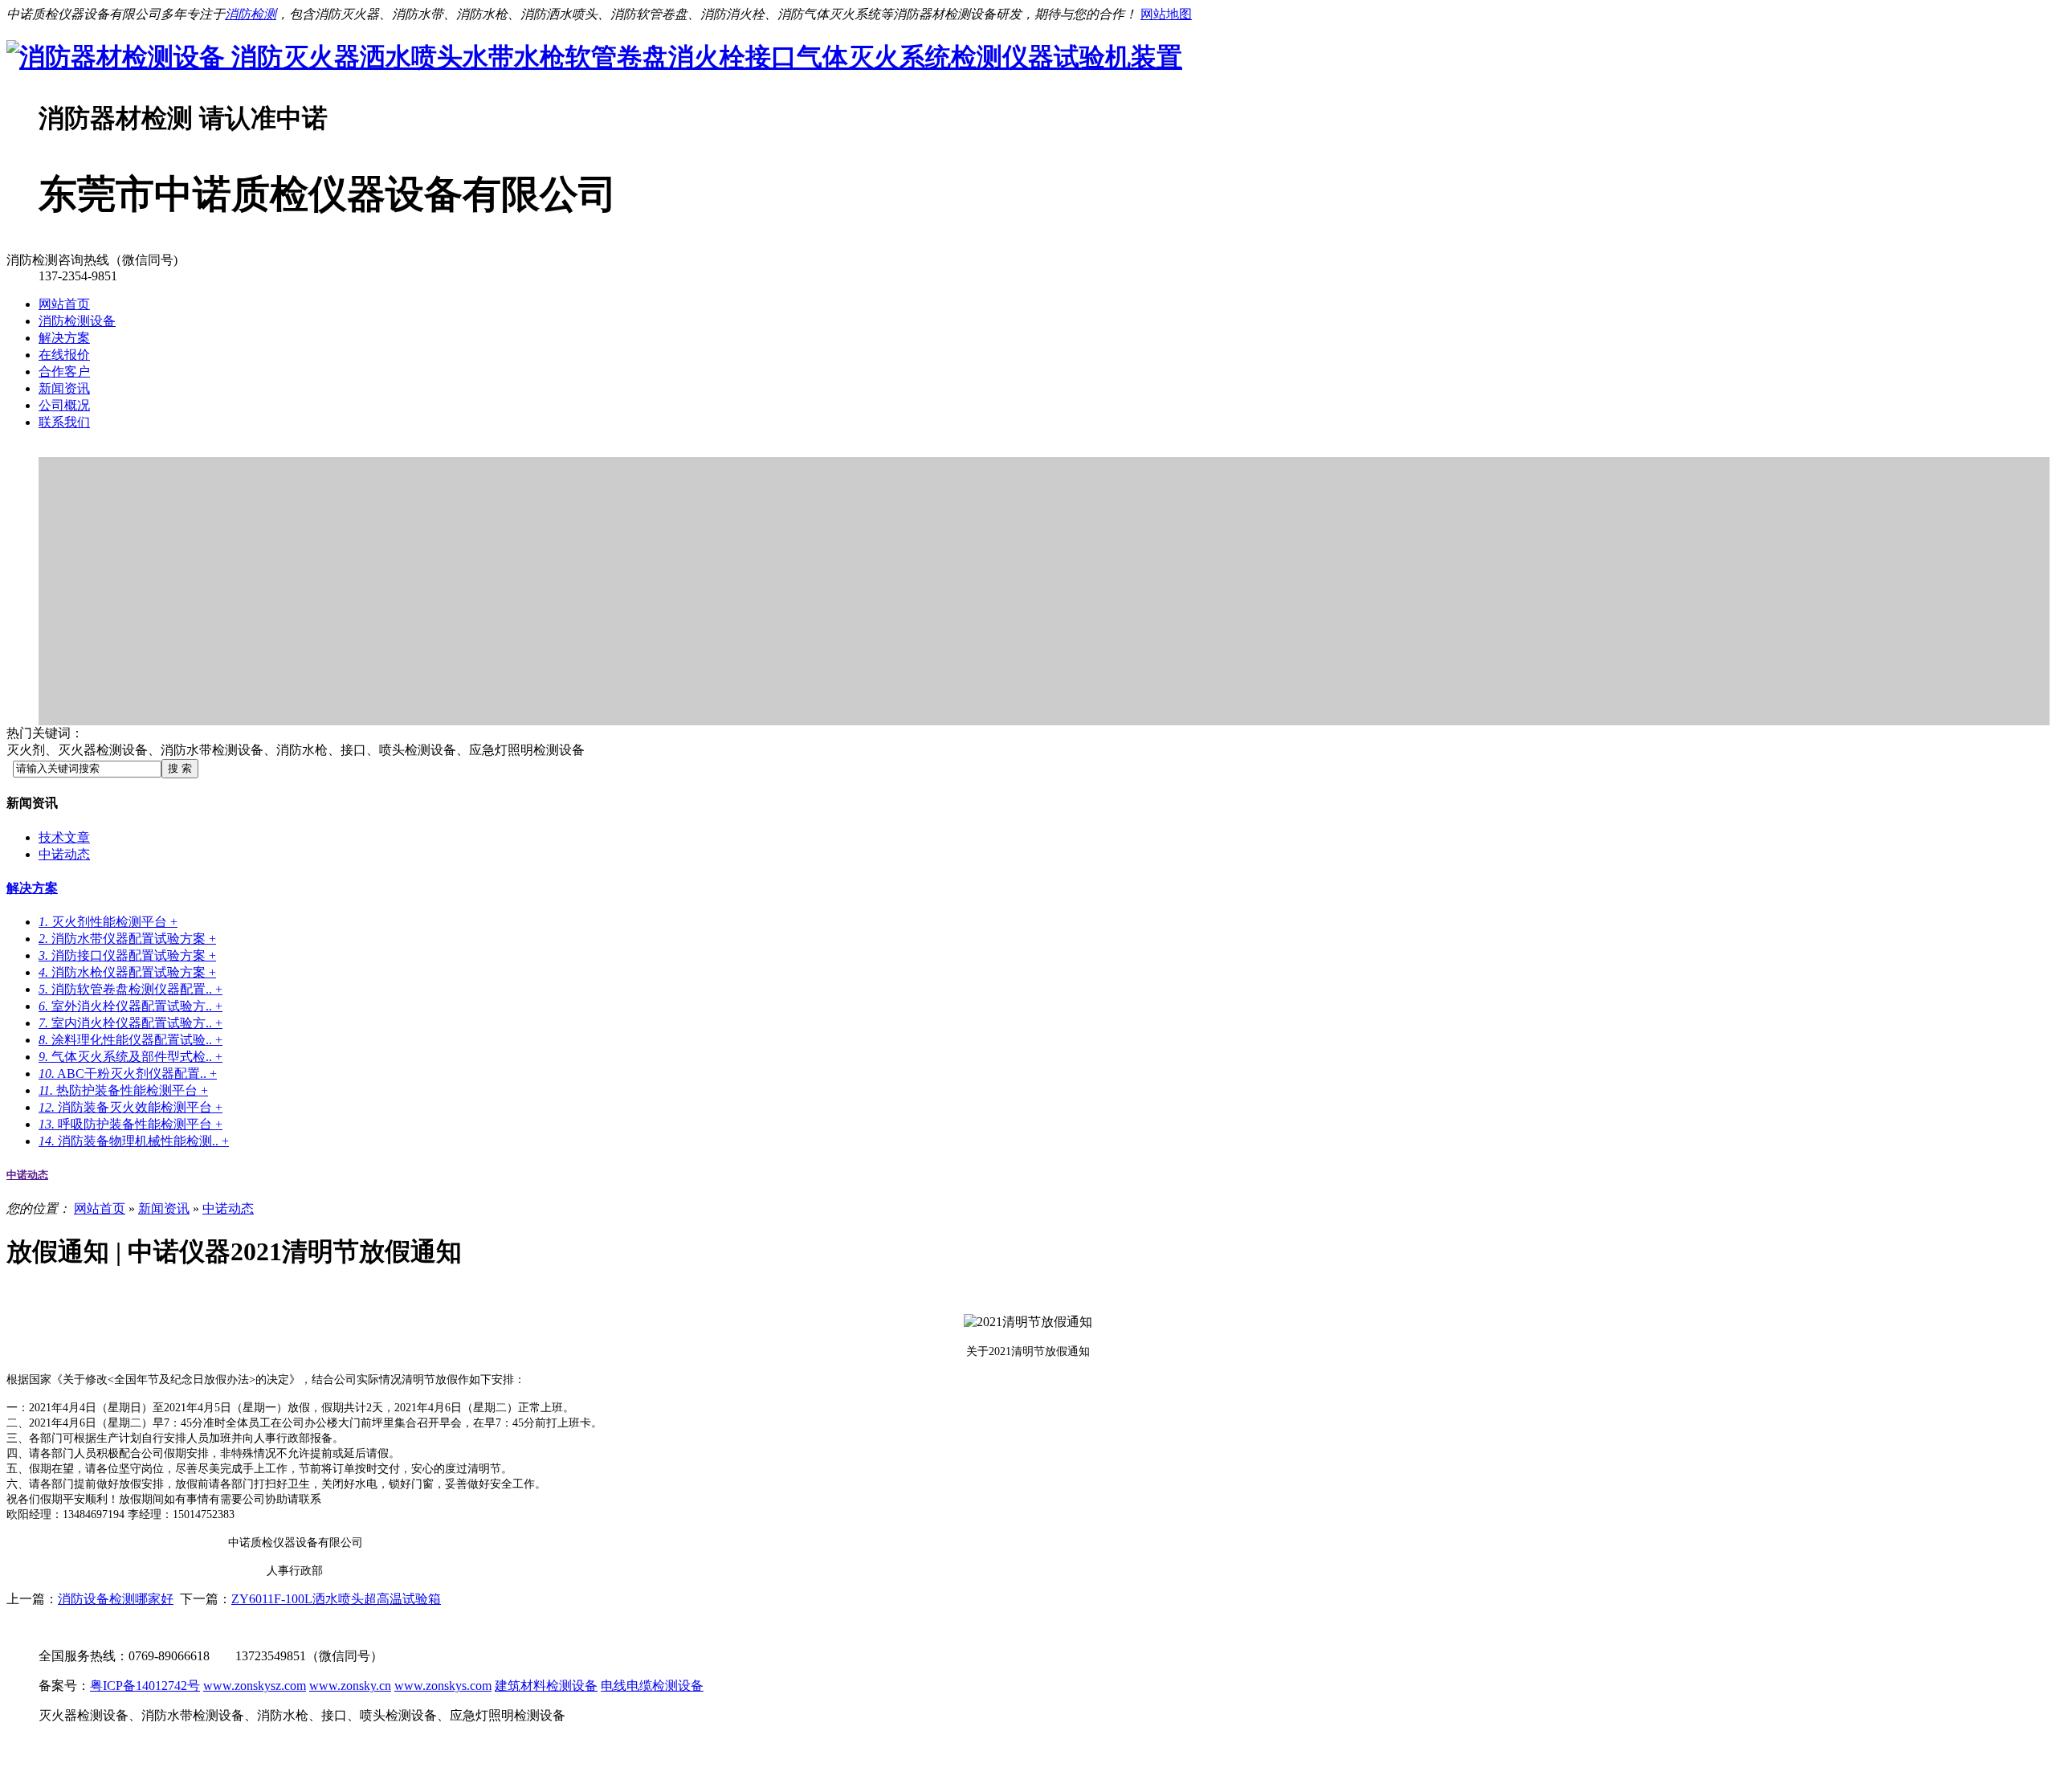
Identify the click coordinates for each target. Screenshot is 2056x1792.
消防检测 (251, 14)
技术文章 (64, 837)
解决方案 (64, 338)
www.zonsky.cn (350, 1686)
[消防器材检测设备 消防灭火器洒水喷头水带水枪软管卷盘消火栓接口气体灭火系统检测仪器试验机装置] (594, 57)
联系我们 (64, 422)
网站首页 (64, 304)
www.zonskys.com (443, 1686)
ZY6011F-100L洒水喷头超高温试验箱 (336, 1599)
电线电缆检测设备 (652, 1686)
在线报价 (64, 355)
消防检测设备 (77, 321)
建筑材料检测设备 (546, 1686)
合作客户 (64, 371)
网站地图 (1166, 14)
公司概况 (64, 405)
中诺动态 (64, 854)
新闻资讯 (64, 388)
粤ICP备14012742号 (145, 1686)
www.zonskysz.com (255, 1686)
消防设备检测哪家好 (116, 1599)
